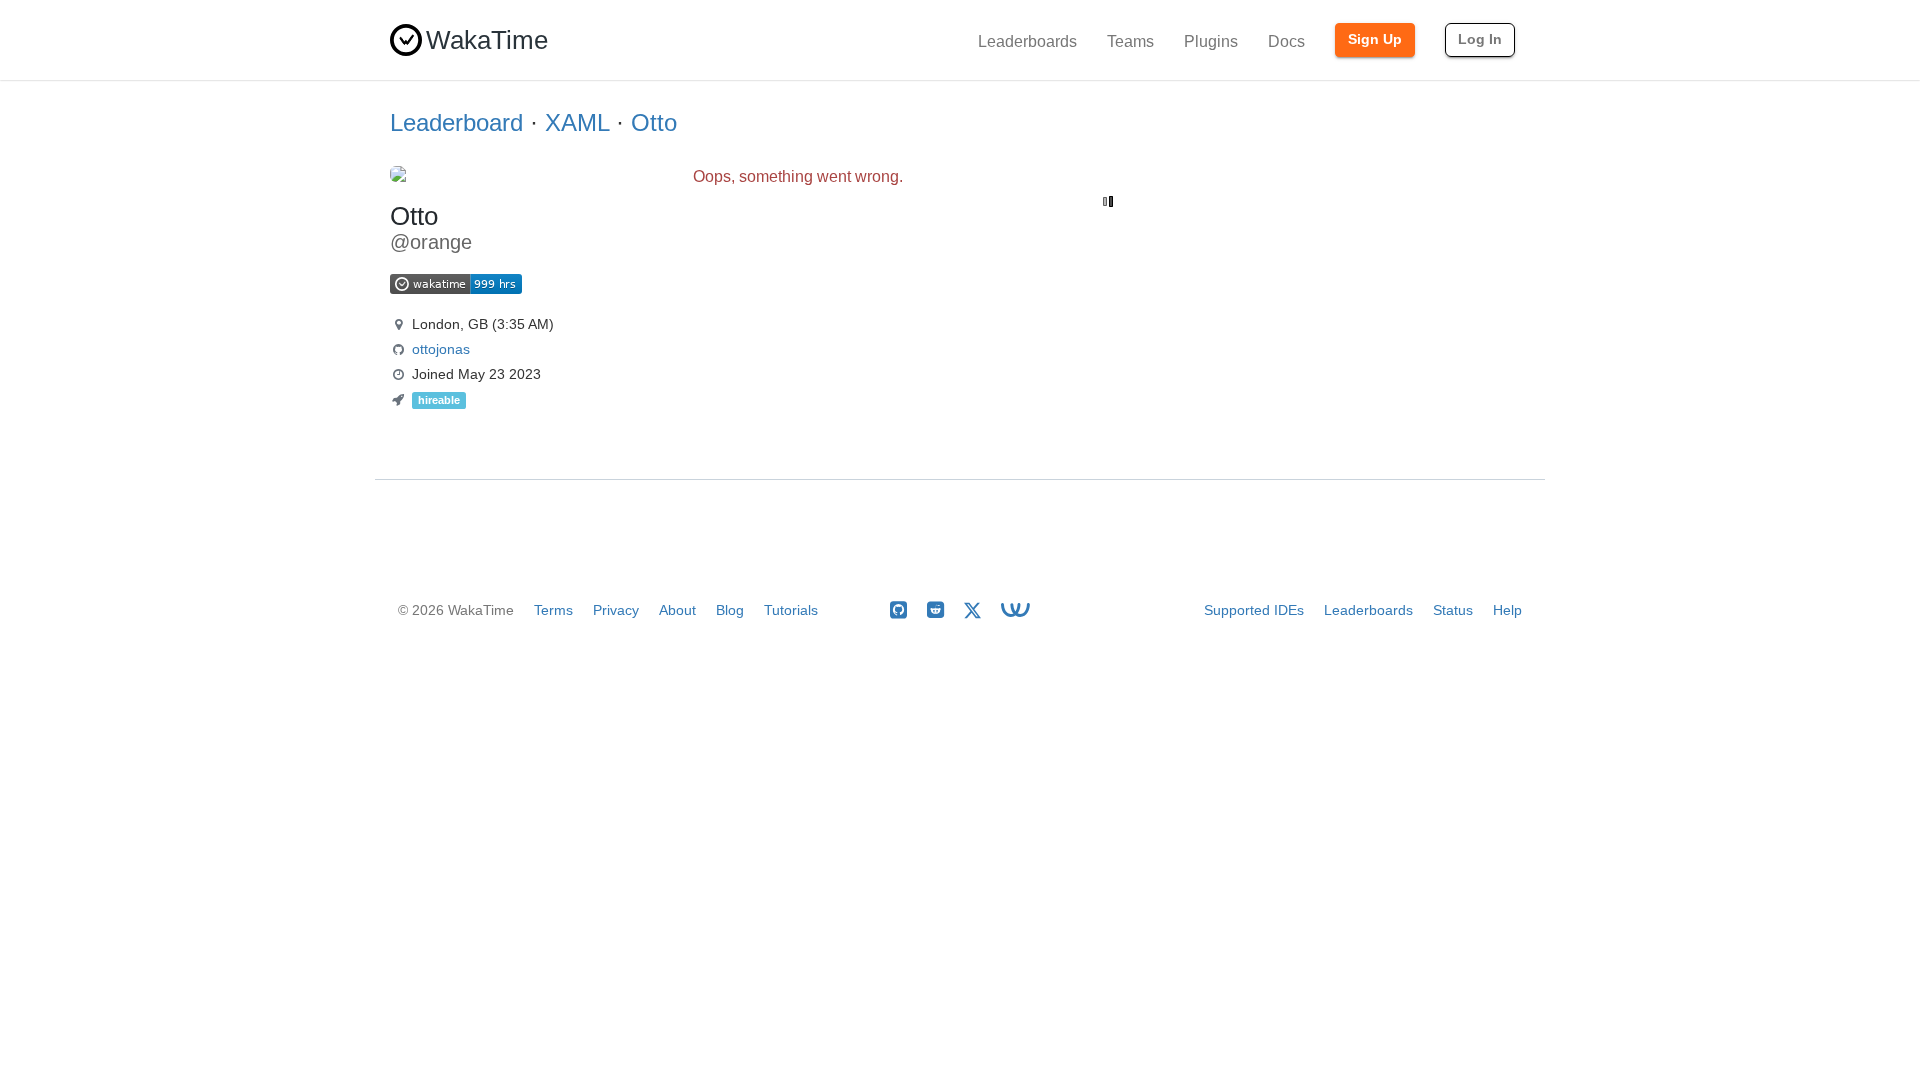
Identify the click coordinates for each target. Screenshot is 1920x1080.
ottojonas (441, 349)
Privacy (616, 610)
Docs (1286, 41)
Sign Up (1375, 39)
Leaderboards (1027, 41)
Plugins (1211, 41)
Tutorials (791, 610)
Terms (553, 610)
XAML (577, 122)
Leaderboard (456, 122)
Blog (730, 610)
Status (1453, 610)
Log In (1480, 39)
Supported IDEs (1254, 610)
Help (1507, 610)
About (677, 610)
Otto (654, 122)
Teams (1130, 41)
